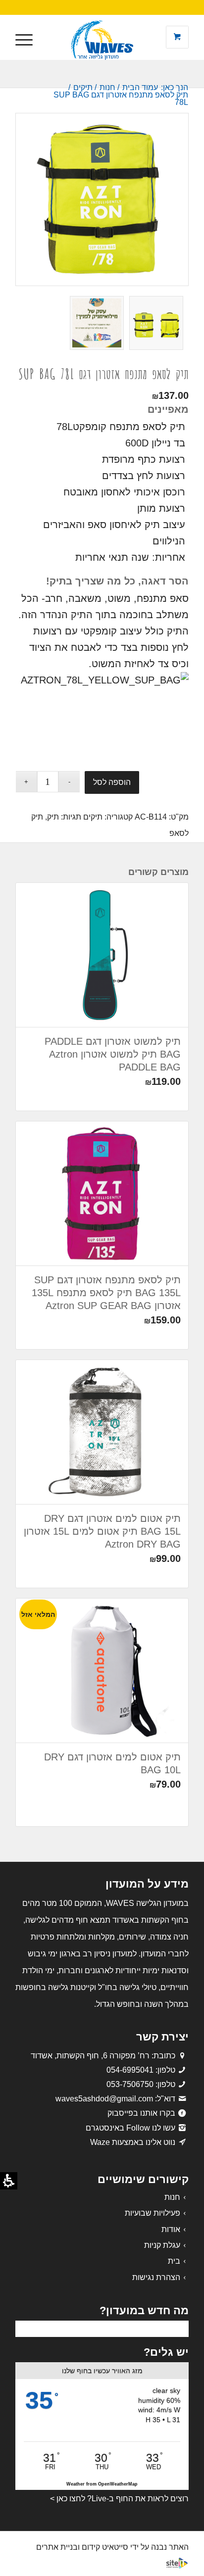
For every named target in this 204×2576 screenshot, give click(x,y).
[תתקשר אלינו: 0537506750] (182, 2084)
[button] (27, 40)
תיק (53, 817)
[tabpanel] (102, 587)
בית (174, 2261)
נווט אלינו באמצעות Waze (133, 2142)
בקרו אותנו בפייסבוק (141, 2113)
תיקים (93, 817)
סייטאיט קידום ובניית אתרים (82, 2547)
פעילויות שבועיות (153, 2213)
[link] (182, 2099)
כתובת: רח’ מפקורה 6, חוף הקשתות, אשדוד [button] (103, 2056)
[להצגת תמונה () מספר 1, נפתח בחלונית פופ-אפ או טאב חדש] (102, 199)
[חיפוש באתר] (51, 40)
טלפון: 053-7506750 (141, 2084)
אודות (171, 2229)
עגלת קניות (162, 2245)
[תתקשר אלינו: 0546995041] (182, 2070)
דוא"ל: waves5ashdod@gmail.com (115, 2099)
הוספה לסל (112, 782)
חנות (172, 2197)
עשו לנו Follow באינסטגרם (130, 2128)
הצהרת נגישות (156, 2277)
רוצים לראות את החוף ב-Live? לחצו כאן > (119, 2499)
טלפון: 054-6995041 (141, 2070)
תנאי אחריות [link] (102, 557)
